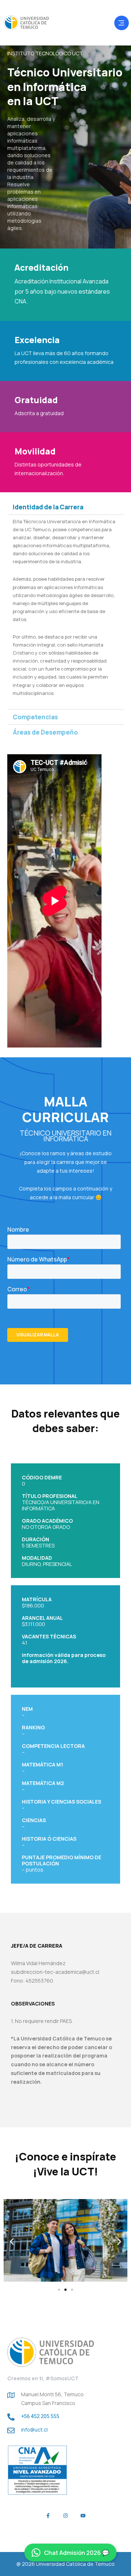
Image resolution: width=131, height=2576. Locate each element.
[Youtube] (83, 2516)
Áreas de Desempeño (45, 732)
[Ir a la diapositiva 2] (65, 2290)
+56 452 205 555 (40, 2416)
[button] (65, 507)
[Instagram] (65, 2516)
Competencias (35, 717)
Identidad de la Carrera (48, 507)
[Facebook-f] (48, 2516)
